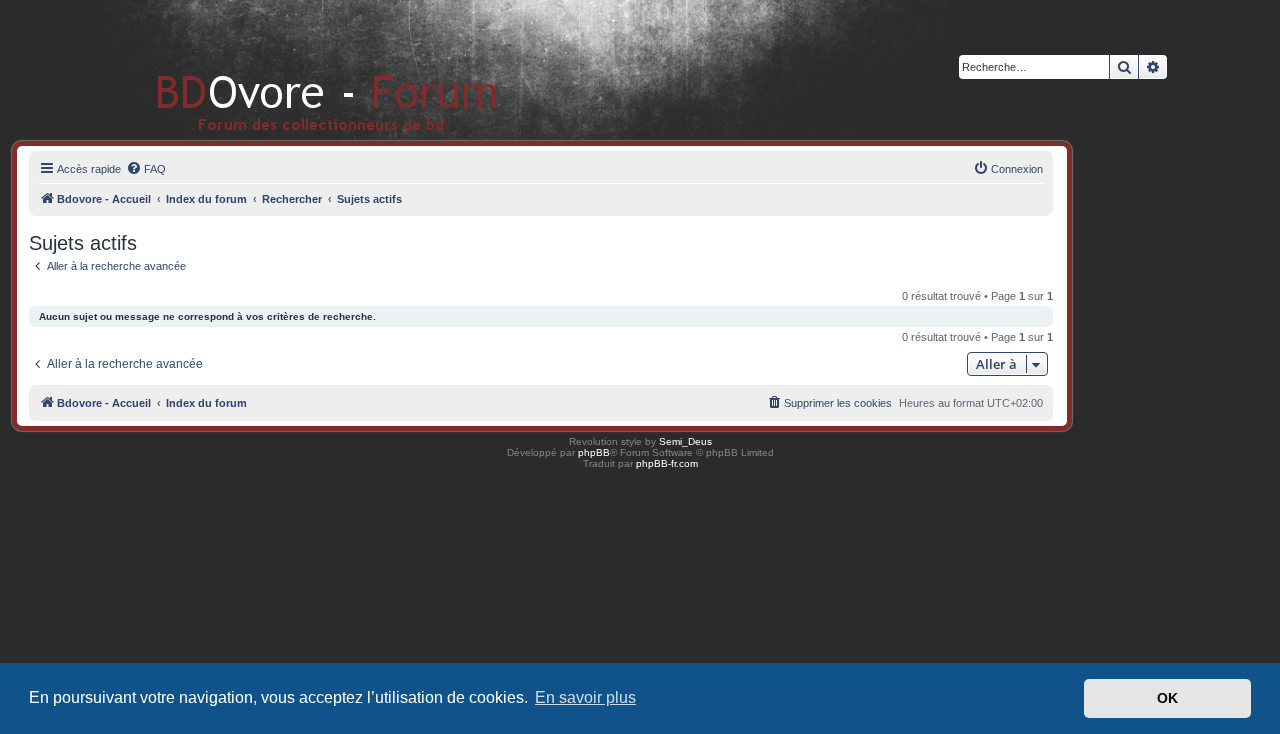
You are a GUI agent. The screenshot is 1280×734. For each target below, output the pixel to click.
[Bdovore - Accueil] (297, 69)
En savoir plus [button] (585, 697)
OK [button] (1167, 698)
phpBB (594, 452)
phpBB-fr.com (667, 463)
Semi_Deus (685, 441)
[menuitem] (146, 169)
